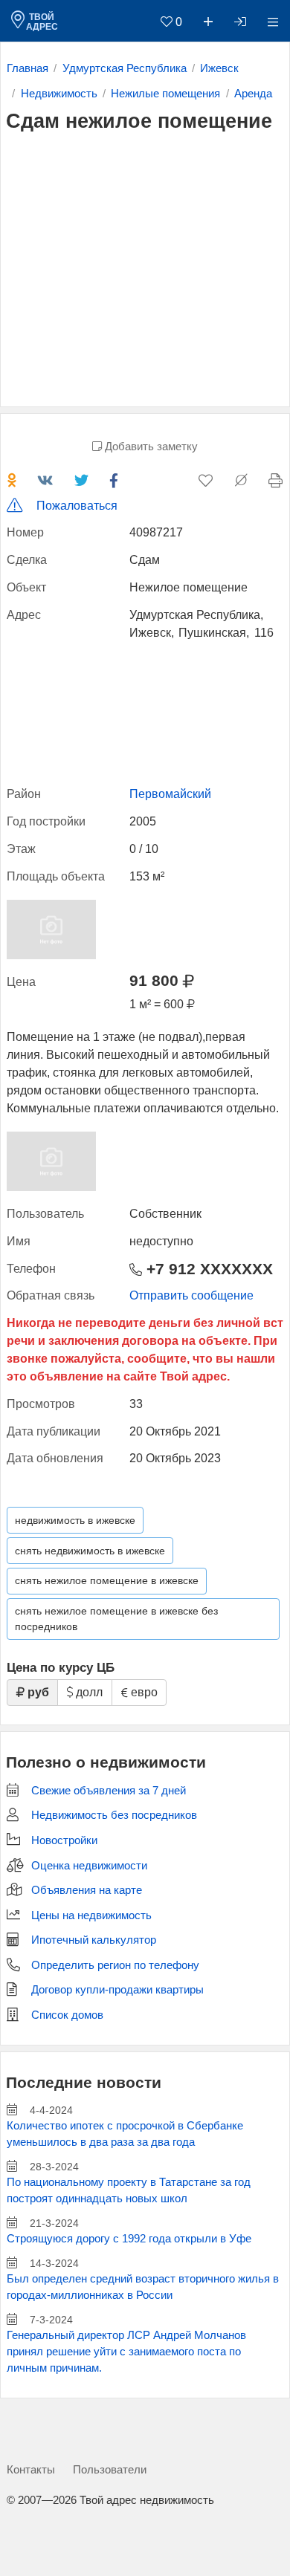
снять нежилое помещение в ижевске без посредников (116, 1619)
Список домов (67, 2015)
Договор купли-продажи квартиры (117, 1990)
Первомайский (170, 794)
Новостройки (64, 1840)
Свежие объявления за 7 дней (109, 1791)
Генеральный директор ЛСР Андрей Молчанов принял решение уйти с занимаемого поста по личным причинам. (126, 2352)
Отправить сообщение (191, 1295)
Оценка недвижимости (89, 1866)
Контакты (31, 2469)
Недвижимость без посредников (114, 1815)
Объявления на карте (87, 1890)
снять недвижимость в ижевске (90, 1551)
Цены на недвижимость (91, 1915)
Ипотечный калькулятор (94, 1940)
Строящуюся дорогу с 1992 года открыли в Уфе (129, 2239)
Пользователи (110, 2469)
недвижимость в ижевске (75, 1520)
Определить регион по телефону (115, 1965)
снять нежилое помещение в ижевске (107, 1580)
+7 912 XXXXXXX (207, 1269)
